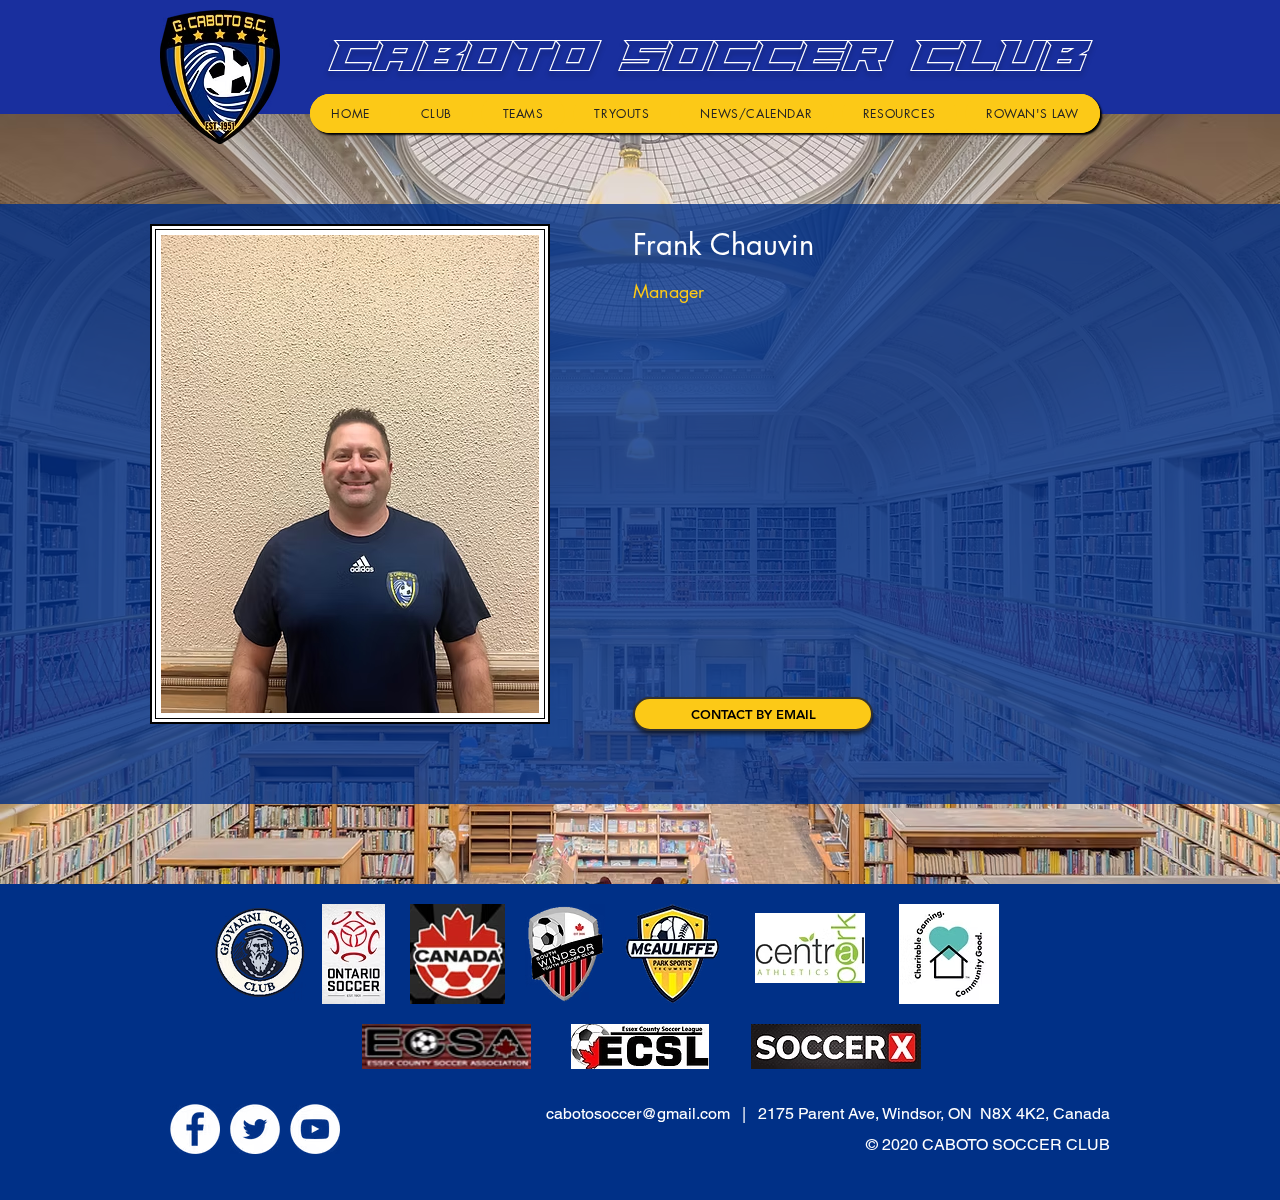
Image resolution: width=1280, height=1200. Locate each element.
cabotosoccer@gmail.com (638, 1113)
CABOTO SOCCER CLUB (701, 55)
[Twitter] (255, 1129)
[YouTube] (315, 1129)
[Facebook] (195, 1129)
